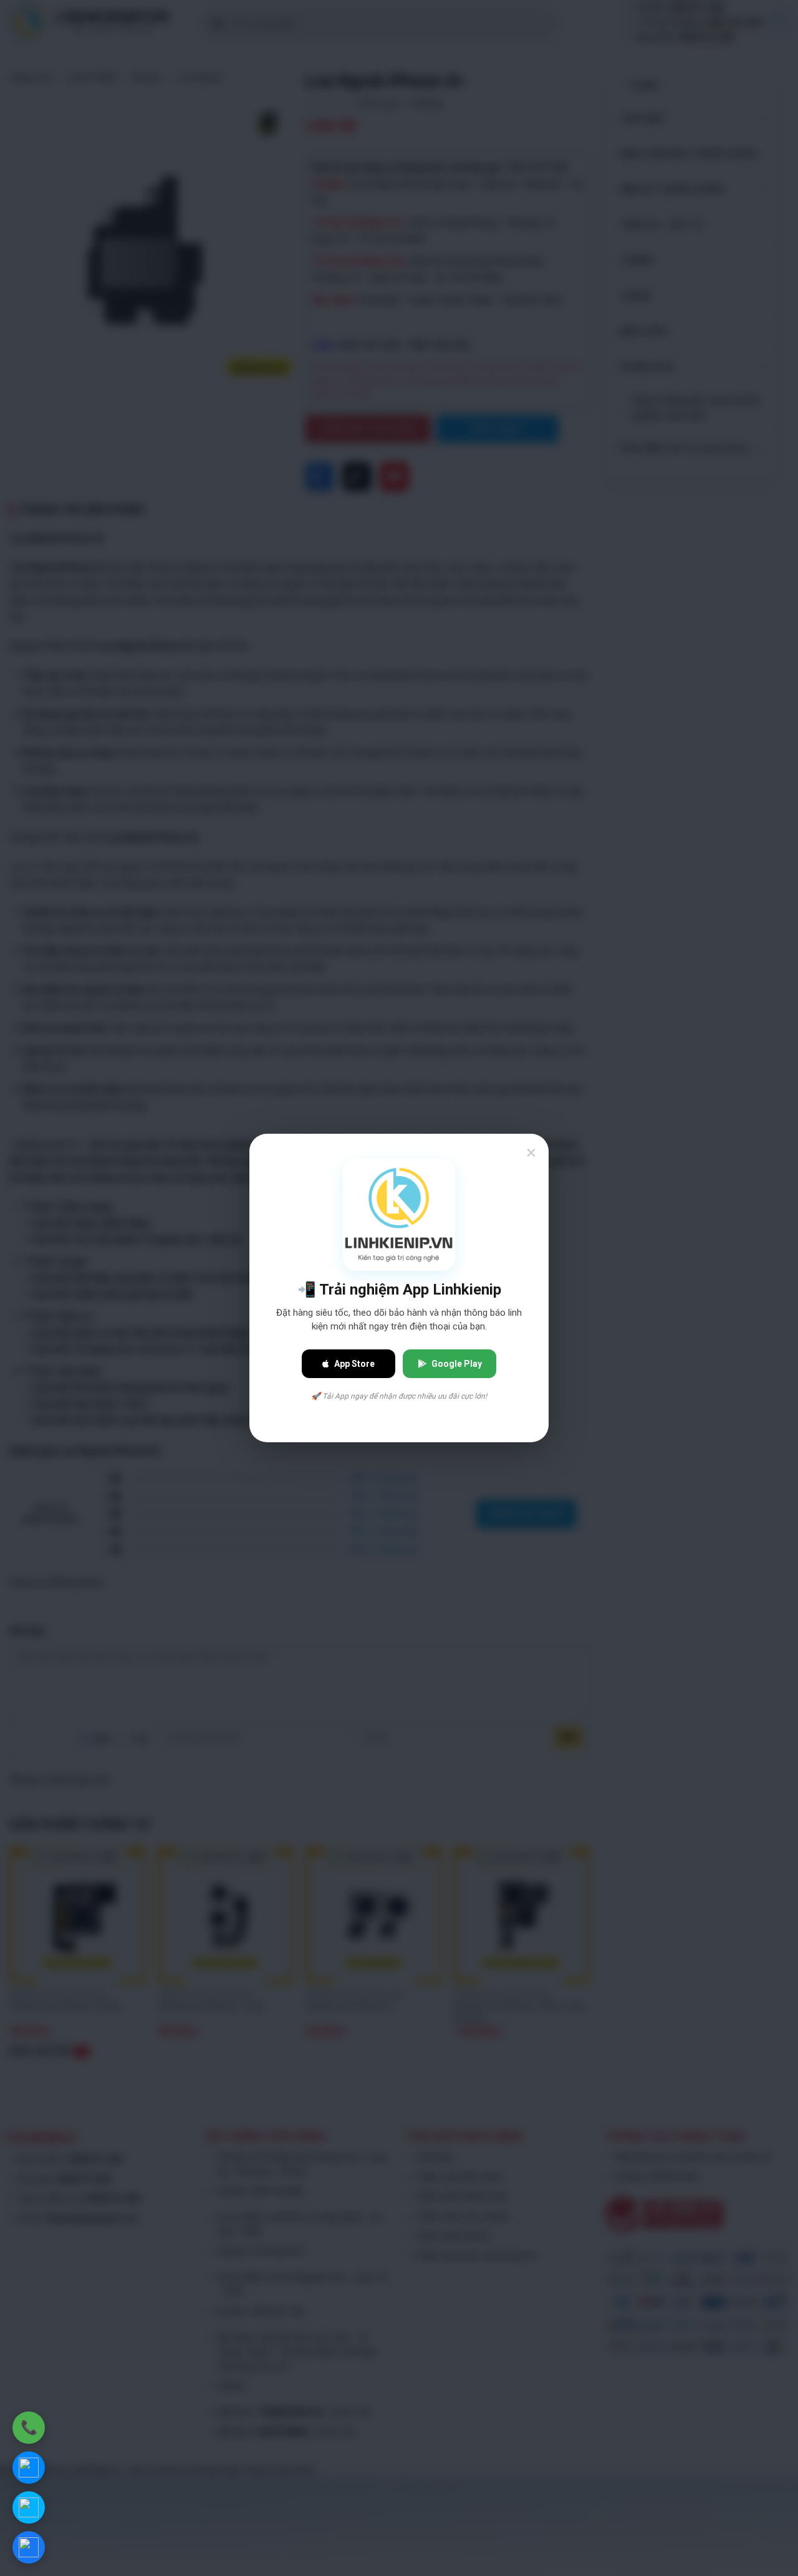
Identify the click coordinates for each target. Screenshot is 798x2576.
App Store (354, 1364)
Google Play (457, 1364)
